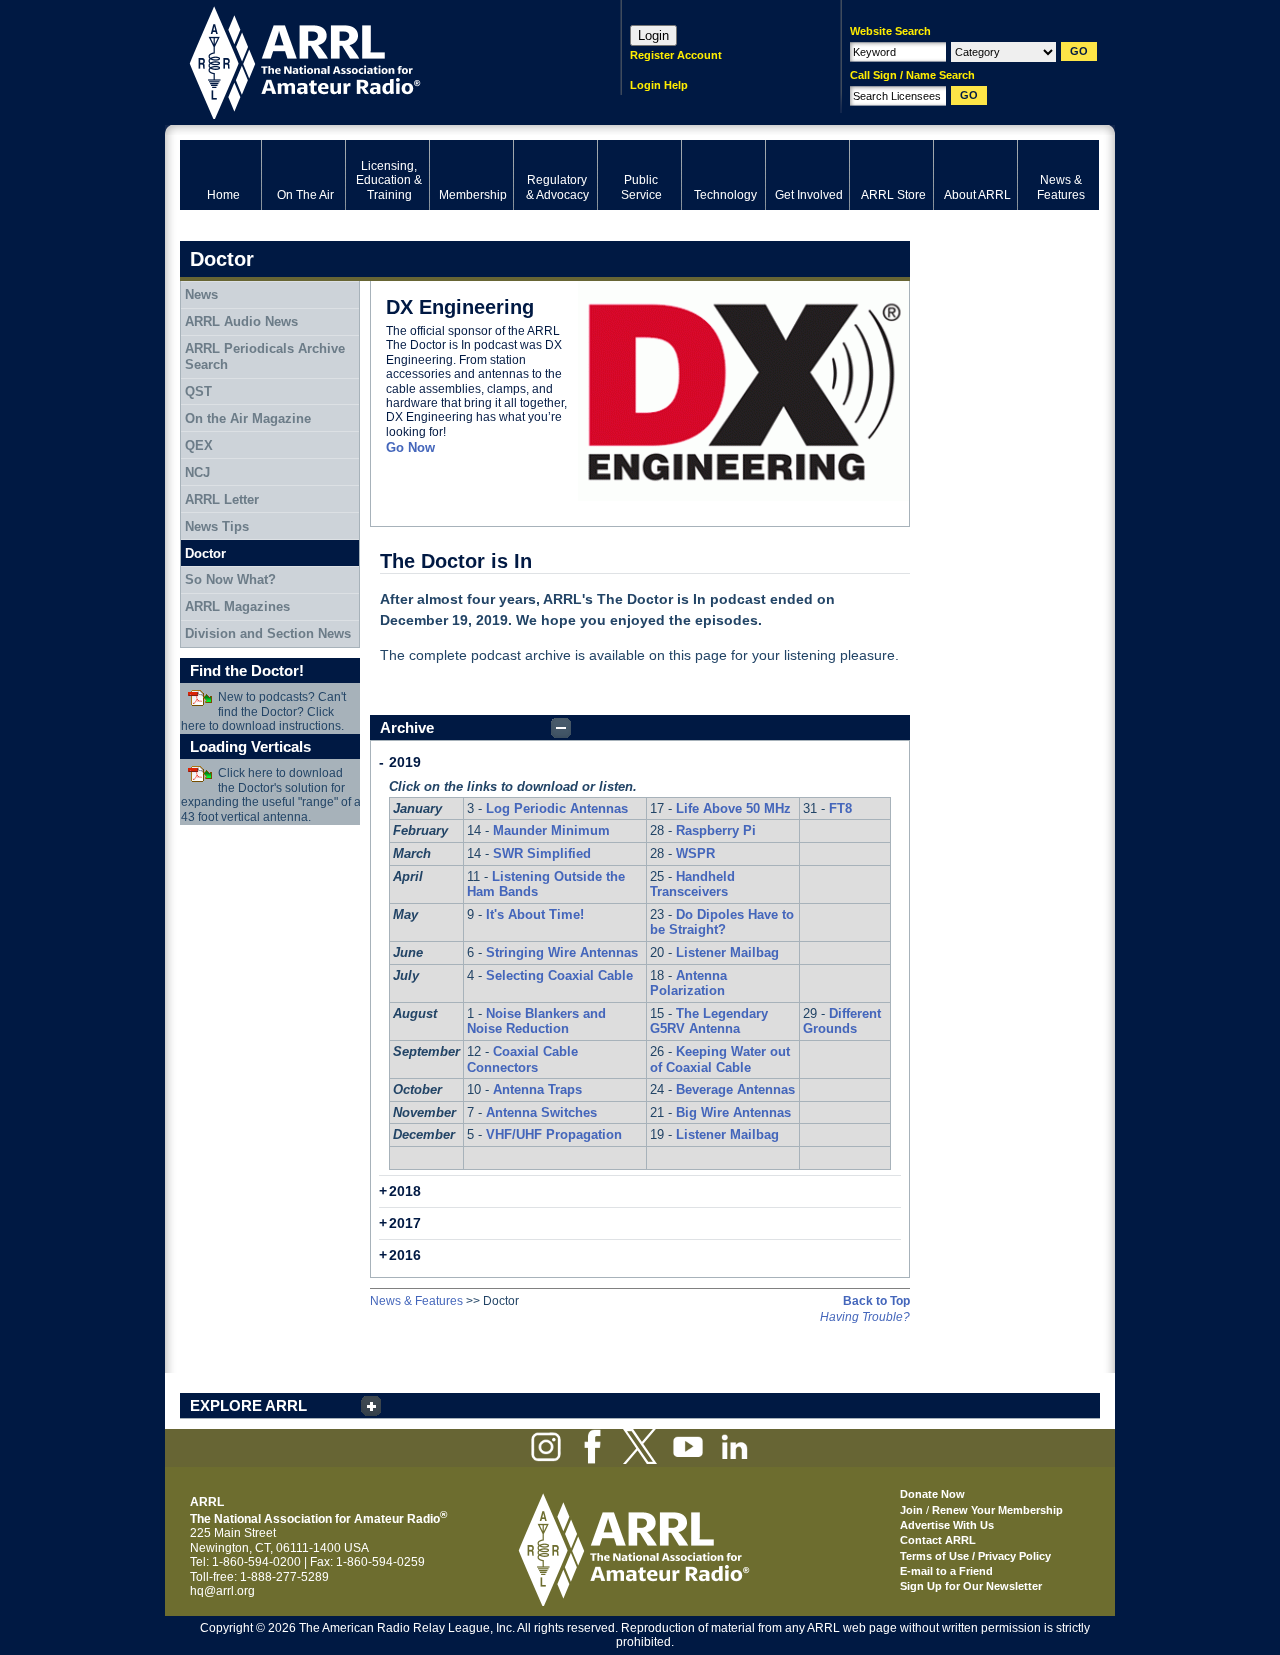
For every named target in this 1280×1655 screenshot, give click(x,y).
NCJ (197, 472)
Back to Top (876, 1301)
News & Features (416, 1301)
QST (198, 391)
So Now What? (230, 579)
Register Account (676, 55)
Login (653, 35)
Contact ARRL (938, 1540)
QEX (199, 445)
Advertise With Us (947, 1525)
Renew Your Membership (997, 1510)
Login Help (659, 85)
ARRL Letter (222, 499)
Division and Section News (268, 633)
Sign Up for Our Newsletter (971, 1586)
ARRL (374, 60)
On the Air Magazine (248, 418)
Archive (407, 727)
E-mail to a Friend (946, 1571)
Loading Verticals (250, 746)
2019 (405, 762)
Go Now (410, 447)
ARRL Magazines (237, 606)
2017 (405, 1223)
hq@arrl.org (222, 1591)
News (201, 294)
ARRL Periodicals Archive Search (265, 356)
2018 (405, 1191)
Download (200, 698)
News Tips (217, 526)
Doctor (205, 553)
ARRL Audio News (241, 321)
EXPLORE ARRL (248, 1405)
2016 (405, 1255)
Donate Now (932, 1494)
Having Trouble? (865, 1317)
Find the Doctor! (247, 670)
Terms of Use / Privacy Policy (975, 1556)
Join (911, 1510)
